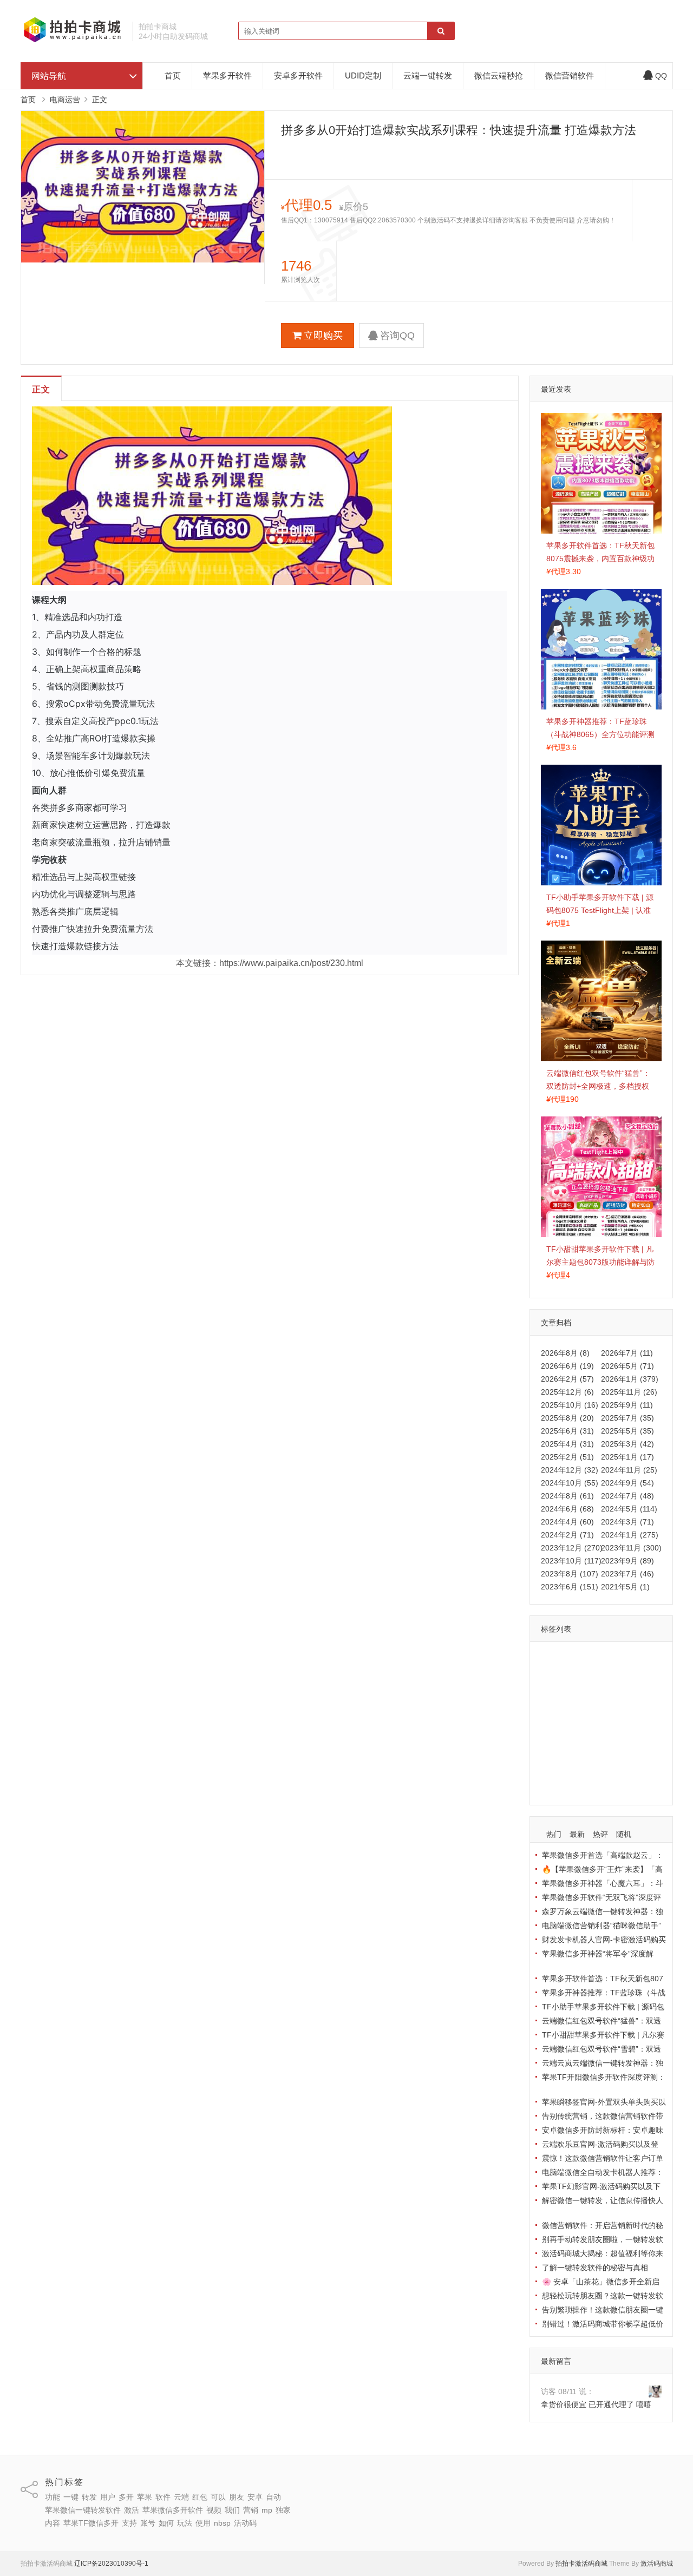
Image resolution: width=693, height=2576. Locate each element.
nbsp (622, 1769)
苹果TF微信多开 (571, 1753)
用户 (621, 1659)
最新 (577, 1834)
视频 (620, 1722)
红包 (621, 1675)
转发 (598, 1659)
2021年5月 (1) (625, 1587)
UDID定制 (363, 75)
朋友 (551, 1691)
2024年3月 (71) (627, 1522)
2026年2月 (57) (567, 1379)
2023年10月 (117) (571, 1561)
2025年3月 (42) (627, 1444)
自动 (598, 1691)
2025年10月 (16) (570, 1405)
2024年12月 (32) (570, 1470)
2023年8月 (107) (570, 1574)
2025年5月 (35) (627, 1431)
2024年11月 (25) (629, 1470)
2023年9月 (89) (627, 1561)
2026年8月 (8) (565, 1353)
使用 (598, 1769)
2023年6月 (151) (570, 1587)
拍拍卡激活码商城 (581, 2564)
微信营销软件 (570, 75)
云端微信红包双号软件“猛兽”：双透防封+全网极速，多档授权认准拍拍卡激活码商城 (598, 1086)
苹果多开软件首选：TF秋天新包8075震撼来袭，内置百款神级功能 (600, 558)
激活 (635, 1706)
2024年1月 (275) (630, 1535)
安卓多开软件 (298, 75)
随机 (624, 1834)
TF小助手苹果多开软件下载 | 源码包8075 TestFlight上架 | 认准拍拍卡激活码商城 (600, 910)
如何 (551, 1769)
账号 (638, 1753)
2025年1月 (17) (627, 1457)
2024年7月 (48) (627, 1496)
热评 (600, 1834)
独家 (593, 1738)
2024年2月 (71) (567, 1535)
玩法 (574, 1769)
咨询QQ (397, 336)
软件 (574, 1675)
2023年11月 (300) (631, 1548)
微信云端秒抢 (499, 75)
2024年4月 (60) (567, 1522)
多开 (644, 1659)
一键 (574, 1659)
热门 (554, 1834)
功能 (551, 1659)
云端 (598, 1675)
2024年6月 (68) (567, 1509)
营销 (551, 1738)
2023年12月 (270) (572, 1548)
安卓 (574, 1691)
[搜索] (441, 31)
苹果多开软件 (227, 75)
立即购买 (323, 336)
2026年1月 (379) (630, 1379)
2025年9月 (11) (627, 1405)
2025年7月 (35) (627, 1418)
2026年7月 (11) (627, 1353)
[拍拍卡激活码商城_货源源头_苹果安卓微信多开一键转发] (73, 41)
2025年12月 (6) (567, 1392)
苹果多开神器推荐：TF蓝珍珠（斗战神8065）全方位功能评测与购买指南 (600, 734)
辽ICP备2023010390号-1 (111, 2564)
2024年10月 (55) (570, 1483)
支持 (614, 1753)
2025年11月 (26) (629, 1392)
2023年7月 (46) (627, 1574)
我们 (643, 1722)
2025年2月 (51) (567, 1457)
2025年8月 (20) (567, 1418)
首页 (173, 75)
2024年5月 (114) (629, 1509)
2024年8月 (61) (567, 1496)
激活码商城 (657, 2564)
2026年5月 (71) (627, 1366)
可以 (644, 1675)
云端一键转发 (428, 75)
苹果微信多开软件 (574, 1722)
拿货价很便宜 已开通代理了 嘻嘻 (596, 2404)
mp (572, 1738)
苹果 (551, 1675)
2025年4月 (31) (567, 1444)
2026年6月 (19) (567, 1366)
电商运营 (65, 100)
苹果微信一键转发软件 (581, 1706)
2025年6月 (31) (567, 1431)
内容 (617, 1738)
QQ (661, 76)
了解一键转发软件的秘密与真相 (595, 2268)
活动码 (555, 1785)
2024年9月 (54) (627, 1483)
